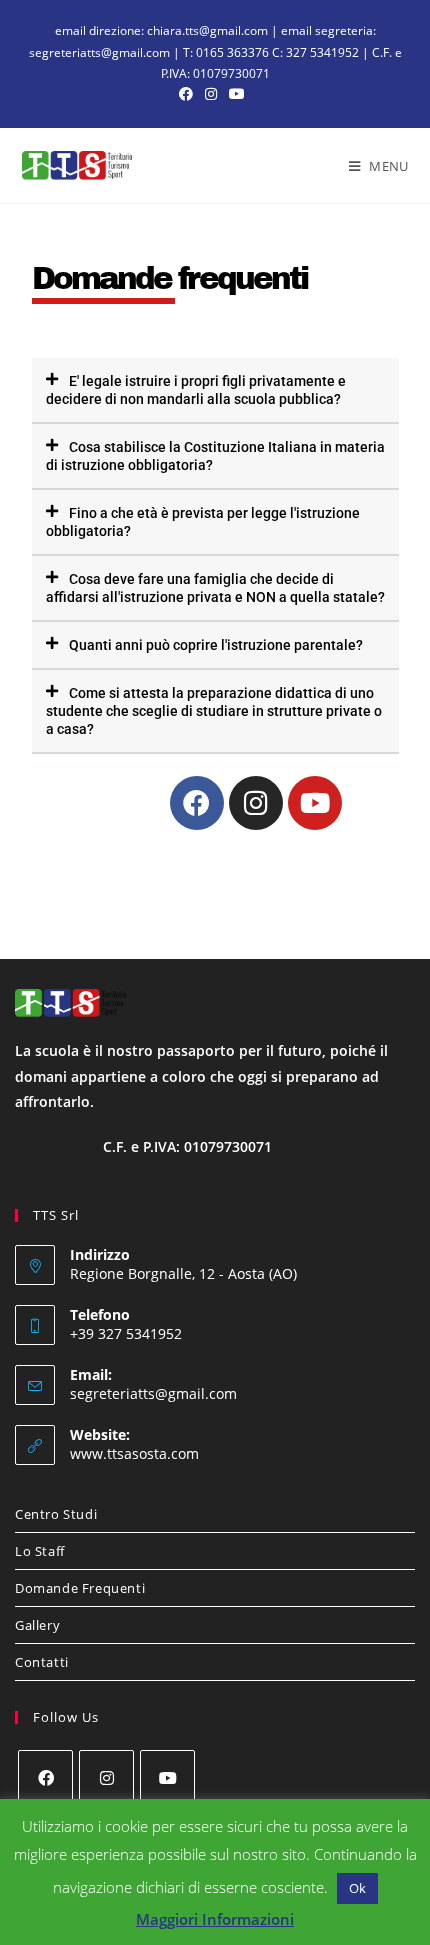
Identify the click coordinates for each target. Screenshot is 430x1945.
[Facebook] (197, 803)
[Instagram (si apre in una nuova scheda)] (211, 94)
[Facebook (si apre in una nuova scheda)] (189, 94)
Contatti (42, 1662)
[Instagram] (256, 803)
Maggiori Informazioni (215, 1919)
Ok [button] (357, 1888)
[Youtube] (315, 803)
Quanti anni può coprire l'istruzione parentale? (216, 645)
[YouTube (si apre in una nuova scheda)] (237, 94)
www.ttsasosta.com (134, 1453)
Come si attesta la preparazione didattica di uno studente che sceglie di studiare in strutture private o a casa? (214, 711)
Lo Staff (40, 1551)
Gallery (37, 1625)
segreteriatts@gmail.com (153, 1393)
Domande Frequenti (80, 1588)
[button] (215, 391)
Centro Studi (56, 1514)
